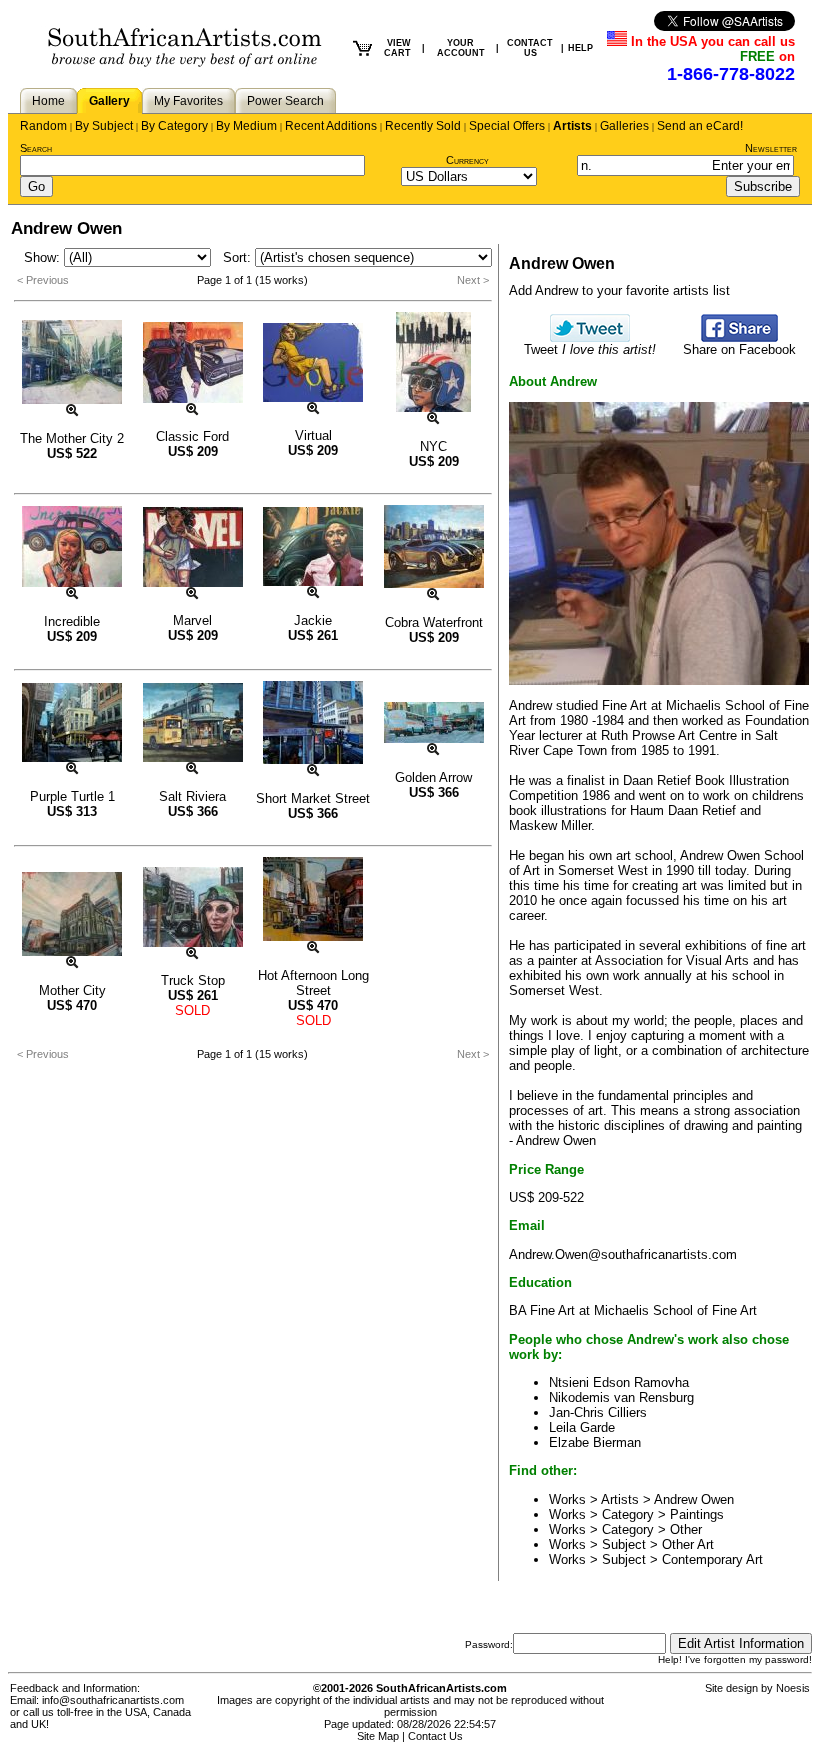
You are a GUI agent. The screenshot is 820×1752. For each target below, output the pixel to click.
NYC (433, 446)
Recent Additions (331, 126)
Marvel (192, 620)
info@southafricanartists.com (113, 1700)
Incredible (72, 621)
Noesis (793, 1688)
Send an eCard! (700, 126)
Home (48, 101)
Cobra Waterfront (434, 622)
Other (686, 1529)
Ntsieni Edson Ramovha (619, 1382)
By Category (174, 126)
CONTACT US (530, 48)
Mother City (72, 990)
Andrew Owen (694, 1499)
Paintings (697, 1514)
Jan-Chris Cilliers (598, 1412)
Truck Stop (193, 980)
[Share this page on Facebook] (739, 337)
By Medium (246, 126)
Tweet (590, 349)
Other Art (688, 1544)
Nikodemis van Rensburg (621, 1397)
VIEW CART (397, 48)
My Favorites (188, 101)
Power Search (285, 101)
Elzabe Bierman (595, 1442)
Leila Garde (582, 1427)
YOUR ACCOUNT (461, 48)
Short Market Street (313, 798)
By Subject (104, 126)
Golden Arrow (433, 777)
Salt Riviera (192, 796)
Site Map (378, 1736)
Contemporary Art (712, 1559)
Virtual (313, 435)
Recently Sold (423, 126)
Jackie (313, 620)
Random (43, 126)
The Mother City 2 (72, 438)
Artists (572, 126)
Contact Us (435, 1736)
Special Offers (507, 126)
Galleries (624, 126)
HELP (580, 48)
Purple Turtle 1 (72, 796)
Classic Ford (192, 436)
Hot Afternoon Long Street (313, 983)
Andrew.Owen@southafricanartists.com (623, 1254)
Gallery (109, 101)
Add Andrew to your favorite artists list (619, 290)
